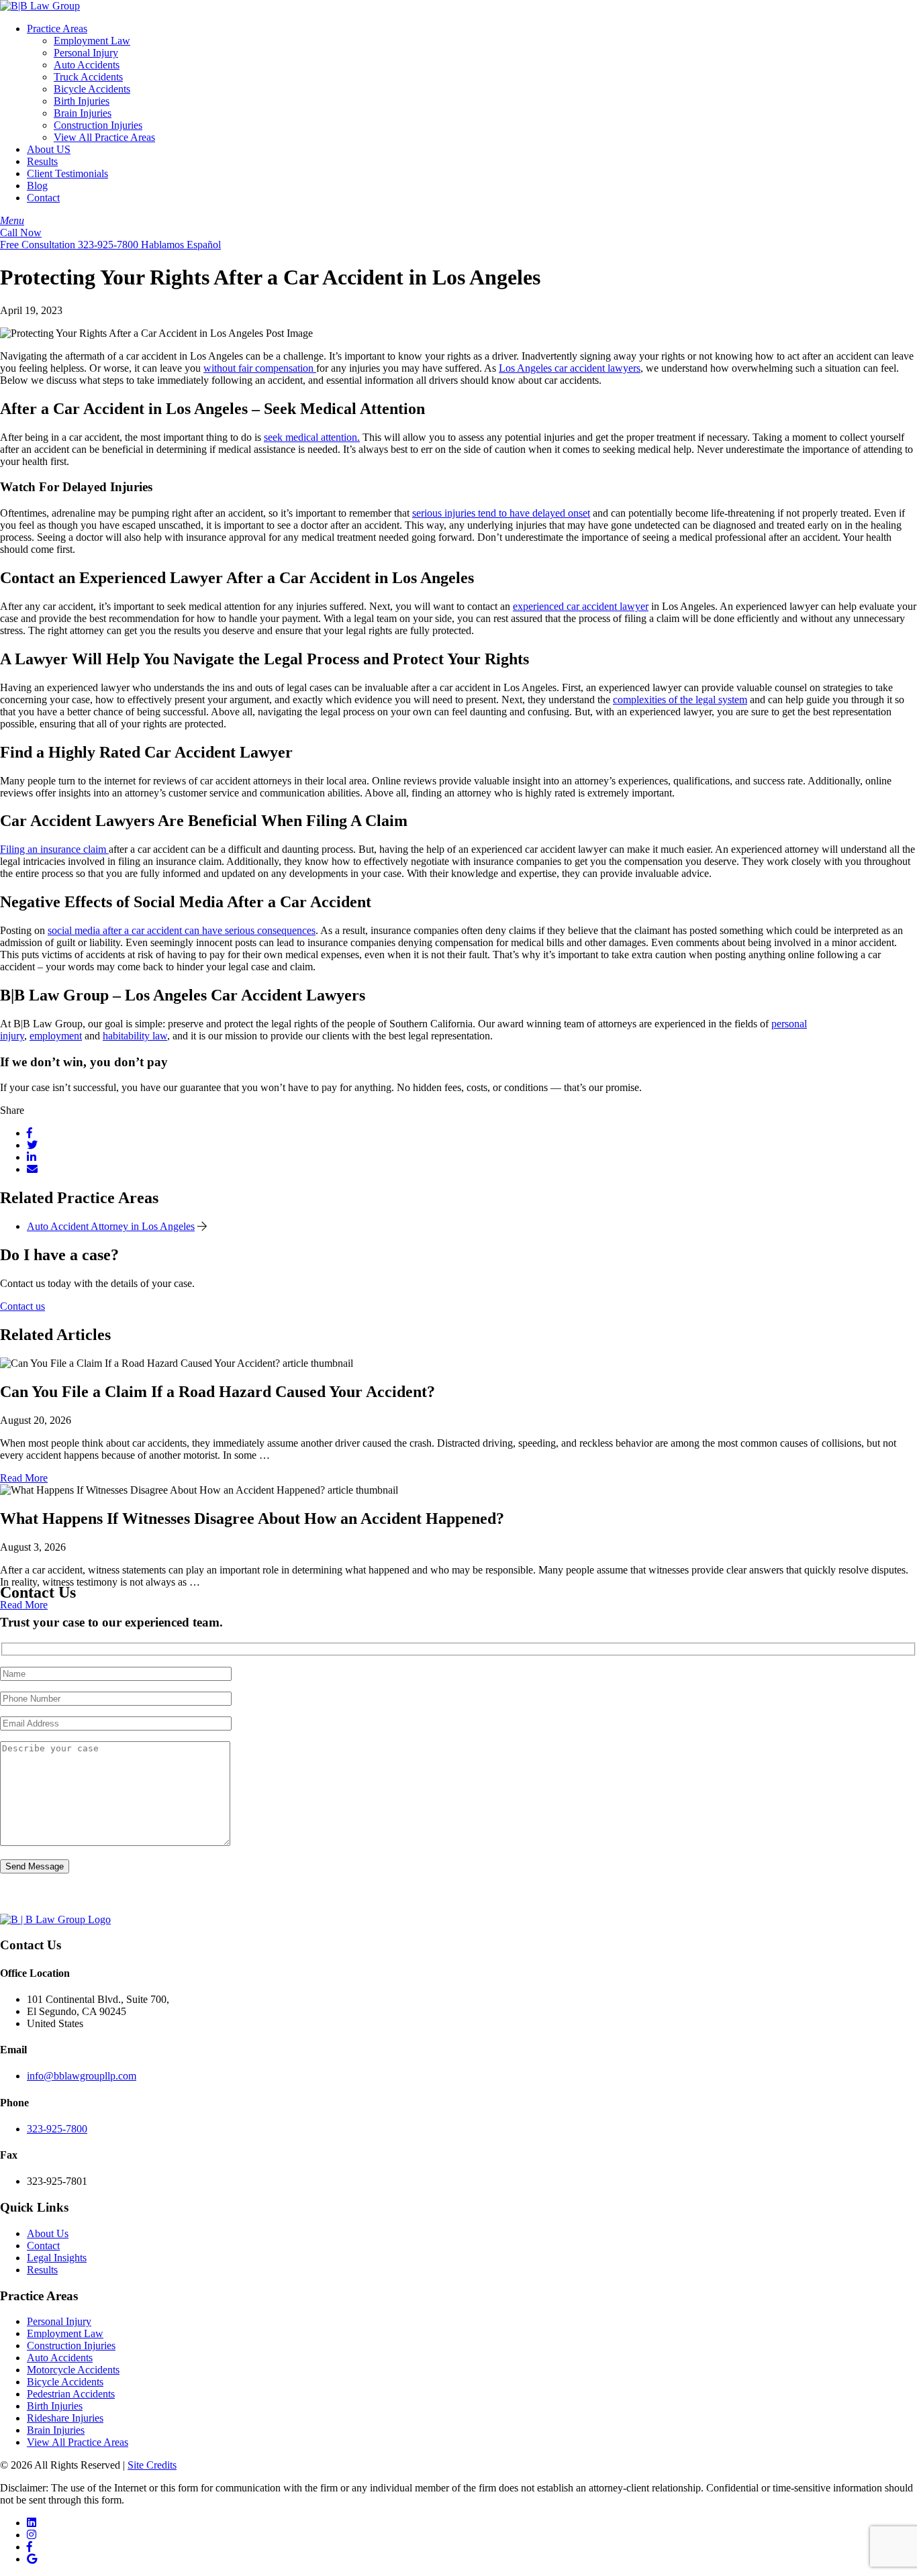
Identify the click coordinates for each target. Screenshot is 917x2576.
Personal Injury (86, 53)
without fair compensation (260, 368)
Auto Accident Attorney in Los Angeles (111, 1226)
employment (56, 1036)
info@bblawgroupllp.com (82, 2076)
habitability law (135, 1036)
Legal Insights (57, 2258)
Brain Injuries (83, 113)
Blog (37, 186)
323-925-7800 (57, 2129)
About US (49, 149)
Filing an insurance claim (54, 849)
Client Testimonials (67, 173)
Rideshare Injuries (65, 2418)
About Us (48, 2233)
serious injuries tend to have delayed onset (501, 513)
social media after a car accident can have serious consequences (182, 930)
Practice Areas (57, 29)
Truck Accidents (88, 77)
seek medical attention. (312, 437)
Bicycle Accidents (92, 89)
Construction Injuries (98, 125)
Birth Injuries (82, 101)
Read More (24, 1478)
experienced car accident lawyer (581, 606)
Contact (43, 198)
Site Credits (152, 2465)
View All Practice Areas (104, 137)
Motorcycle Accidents (73, 2370)
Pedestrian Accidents (71, 2394)
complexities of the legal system (680, 700)
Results (42, 161)
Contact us (22, 1306)
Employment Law (92, 41)
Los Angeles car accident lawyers (570, 368)
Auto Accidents (87, 65)
